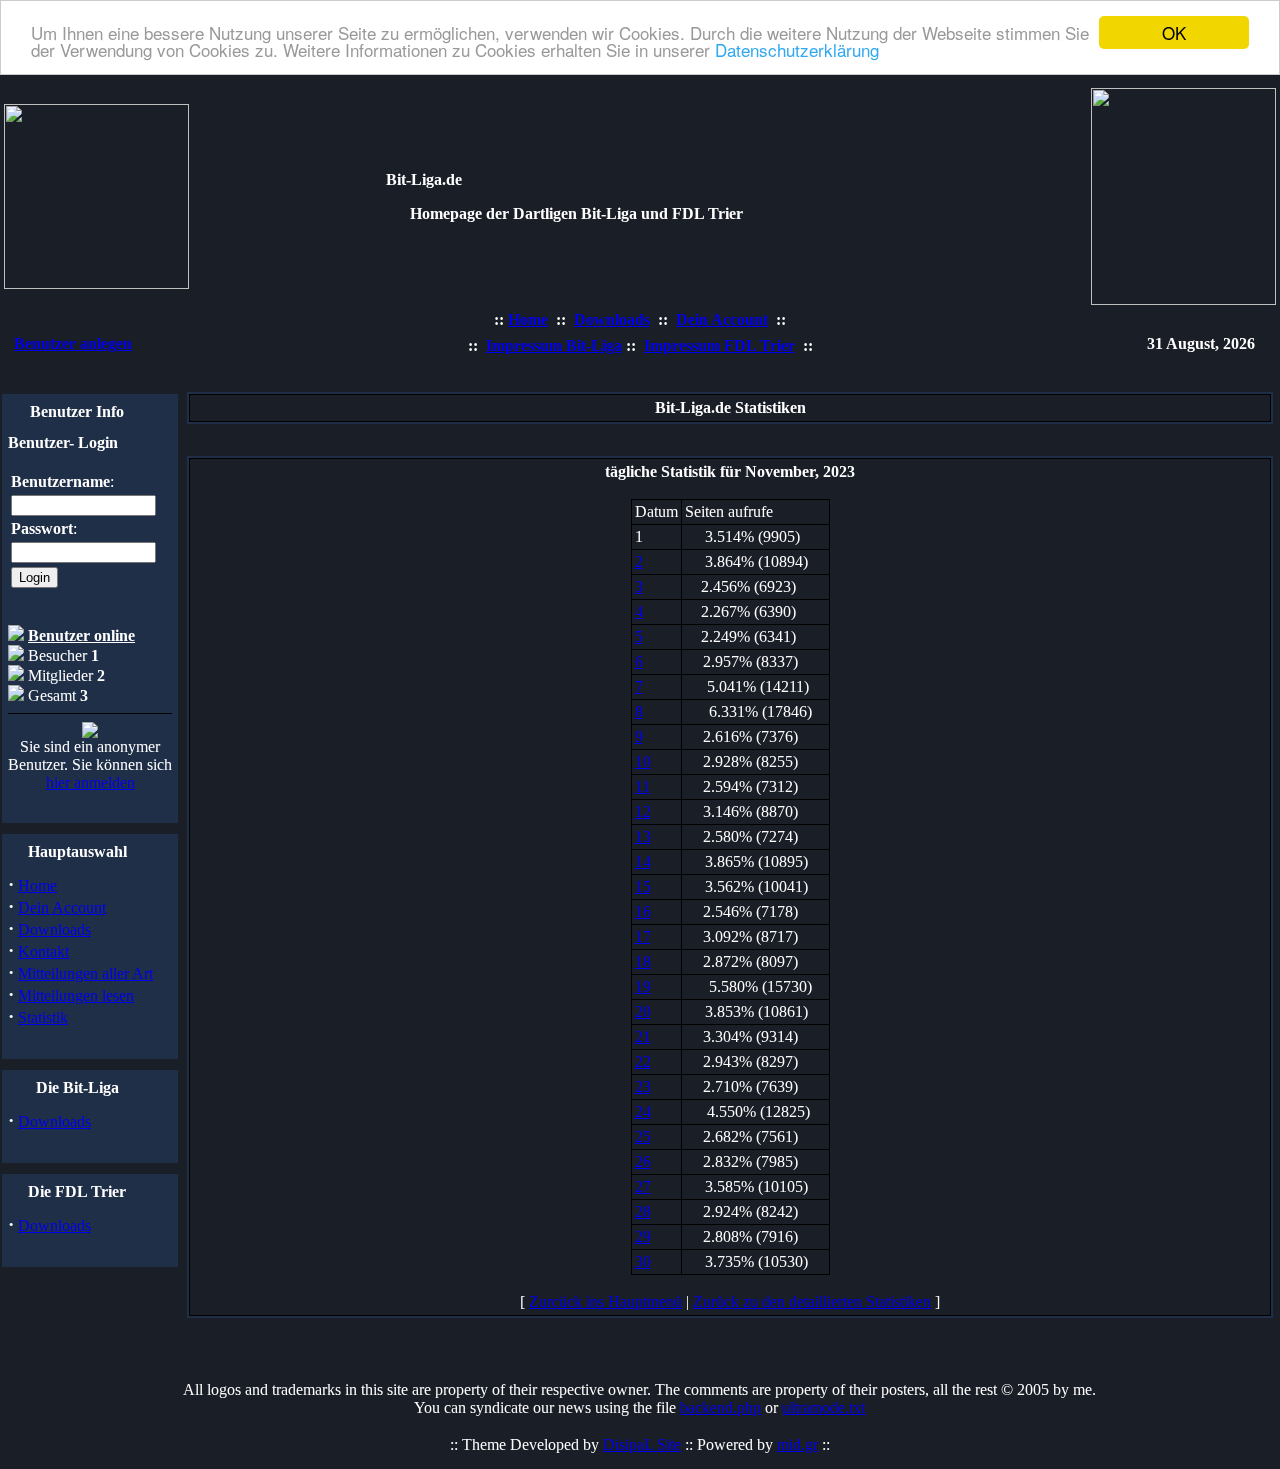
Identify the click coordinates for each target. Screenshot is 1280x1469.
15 (643, 886)
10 (643, 761)
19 (643, 986)
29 (643, 1236)
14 (643, 861)
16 (643, 911)
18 (643, 961)
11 (642, 786)
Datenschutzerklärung (797, 50)
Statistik (43, 1017)
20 (643, 1011)
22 (643, 1061)
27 (643, 1186)
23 (643, 1086)
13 (643, 836)
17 (643, 936)
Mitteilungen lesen (76, 995)
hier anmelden (90, 782)
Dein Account (62, 907)
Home (37, 885)
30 (643, 1261)
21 (643, 1036)
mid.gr (797, 1444)
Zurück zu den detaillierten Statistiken (812, 1301)
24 (643, 1111)
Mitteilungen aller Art (85, 973)
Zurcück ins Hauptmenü (605, 1301)
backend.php (720, 1407)
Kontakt (43, 951)
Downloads (54, 929)
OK (1174, 32)
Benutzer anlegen (73, 343)
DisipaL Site (642, 1444)
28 (643, 1211)
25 (643, 1136)
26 (643, 1161)
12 (643, 811)
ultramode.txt (823, 1407)
